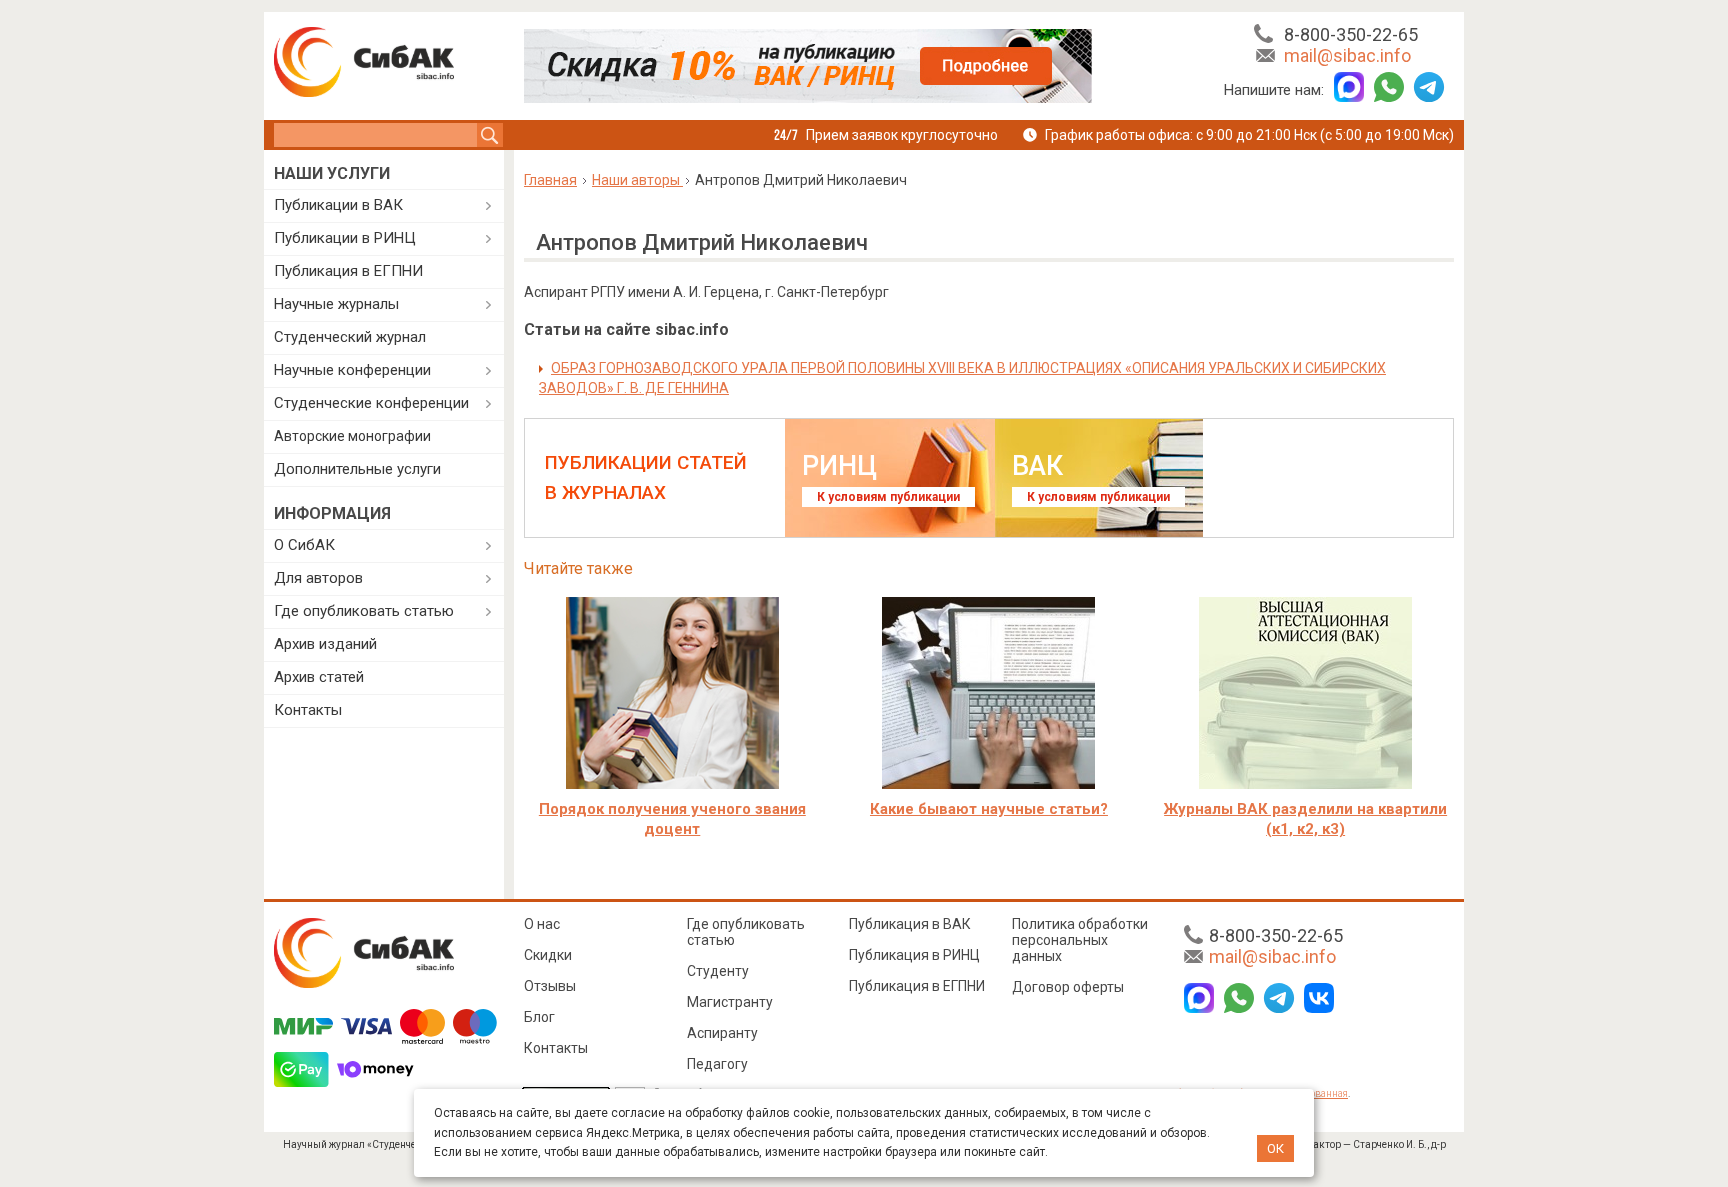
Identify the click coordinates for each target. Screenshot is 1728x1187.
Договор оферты (1068, 987)
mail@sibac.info (1347, 55)
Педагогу (717, 1064)
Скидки (548, 955)
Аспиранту (722, 1033)
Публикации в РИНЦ (345, 238)
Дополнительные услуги (357, 469)
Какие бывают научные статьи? (989, 809)
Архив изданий (325, 644)
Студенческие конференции (371, 403)
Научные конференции (352, 370)
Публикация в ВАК (910, 924)
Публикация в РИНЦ (914, 955)
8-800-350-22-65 (1351, 34)
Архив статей (319, 677)
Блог (539, 1017)
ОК (1275, 1148)
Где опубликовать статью (364, 611)
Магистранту (730, 1002)
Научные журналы (336, 304)
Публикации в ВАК (338, 205)
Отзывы (550, 986)
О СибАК (304, 545)
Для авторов (318, 578)
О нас (542, 924)
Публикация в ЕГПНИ (348, 271)
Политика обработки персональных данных (1080, 940)
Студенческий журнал (350, 337)
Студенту (718, 971)
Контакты (308, 710)
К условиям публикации (888, 497)
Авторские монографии (352, 436)
